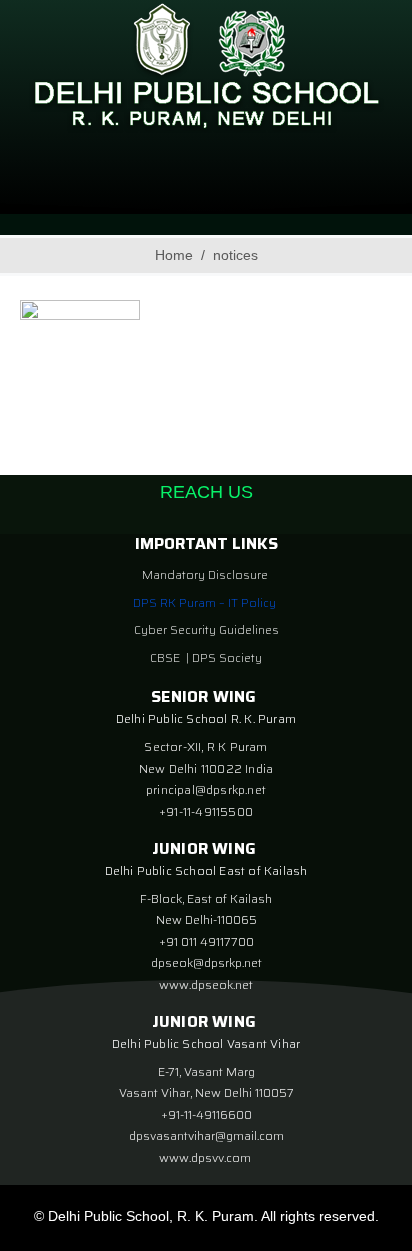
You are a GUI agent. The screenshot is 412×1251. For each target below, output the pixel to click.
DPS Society (227, 657)
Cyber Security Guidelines (206, 629)
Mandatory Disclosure (205, 574)
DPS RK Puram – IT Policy (204, 602)
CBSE (166, 657)
